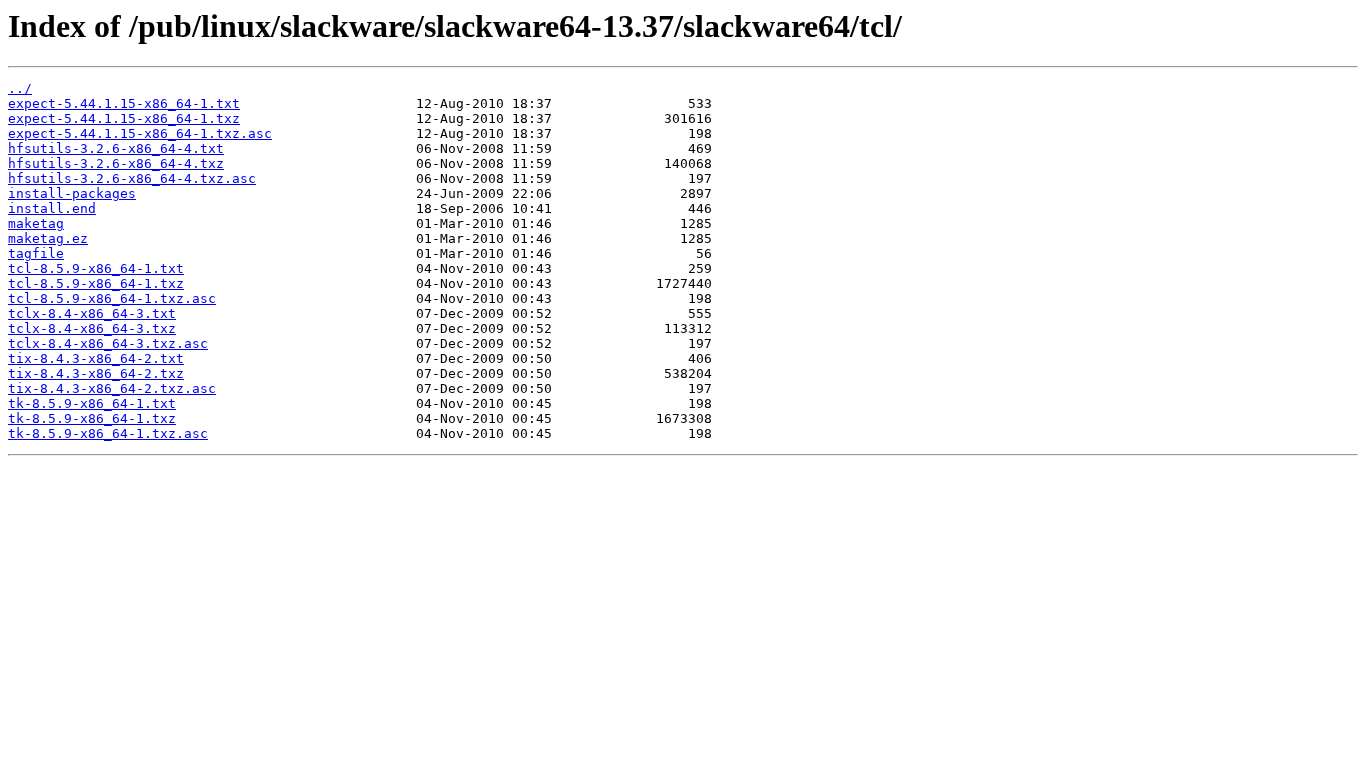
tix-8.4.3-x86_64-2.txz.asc (112, 388)
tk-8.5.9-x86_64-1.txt (92, 403)
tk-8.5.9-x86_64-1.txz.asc (108, 433)
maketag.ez (48, 238)
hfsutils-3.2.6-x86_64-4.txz (116, 163)
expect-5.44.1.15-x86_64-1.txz (124, 118)
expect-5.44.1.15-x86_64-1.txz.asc (140, 133)
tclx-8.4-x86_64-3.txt (92, 313)
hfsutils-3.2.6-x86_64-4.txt (116, 148)
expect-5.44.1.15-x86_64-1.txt (124, 103)
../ (20, 88)
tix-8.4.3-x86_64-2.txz (96, 373)
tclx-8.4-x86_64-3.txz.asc (108, 343)
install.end (52, 208)
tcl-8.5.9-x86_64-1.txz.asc (112, 298)
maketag (36, 223)
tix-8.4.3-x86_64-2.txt (96, 358)
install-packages (72, 193)
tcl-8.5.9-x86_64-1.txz (96, 283)
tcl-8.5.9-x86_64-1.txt (96, 268)
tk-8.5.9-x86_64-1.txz (92, 418)
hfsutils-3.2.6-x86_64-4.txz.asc (132, 178)
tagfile (36, 253)
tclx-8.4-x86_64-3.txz (92, 328)
